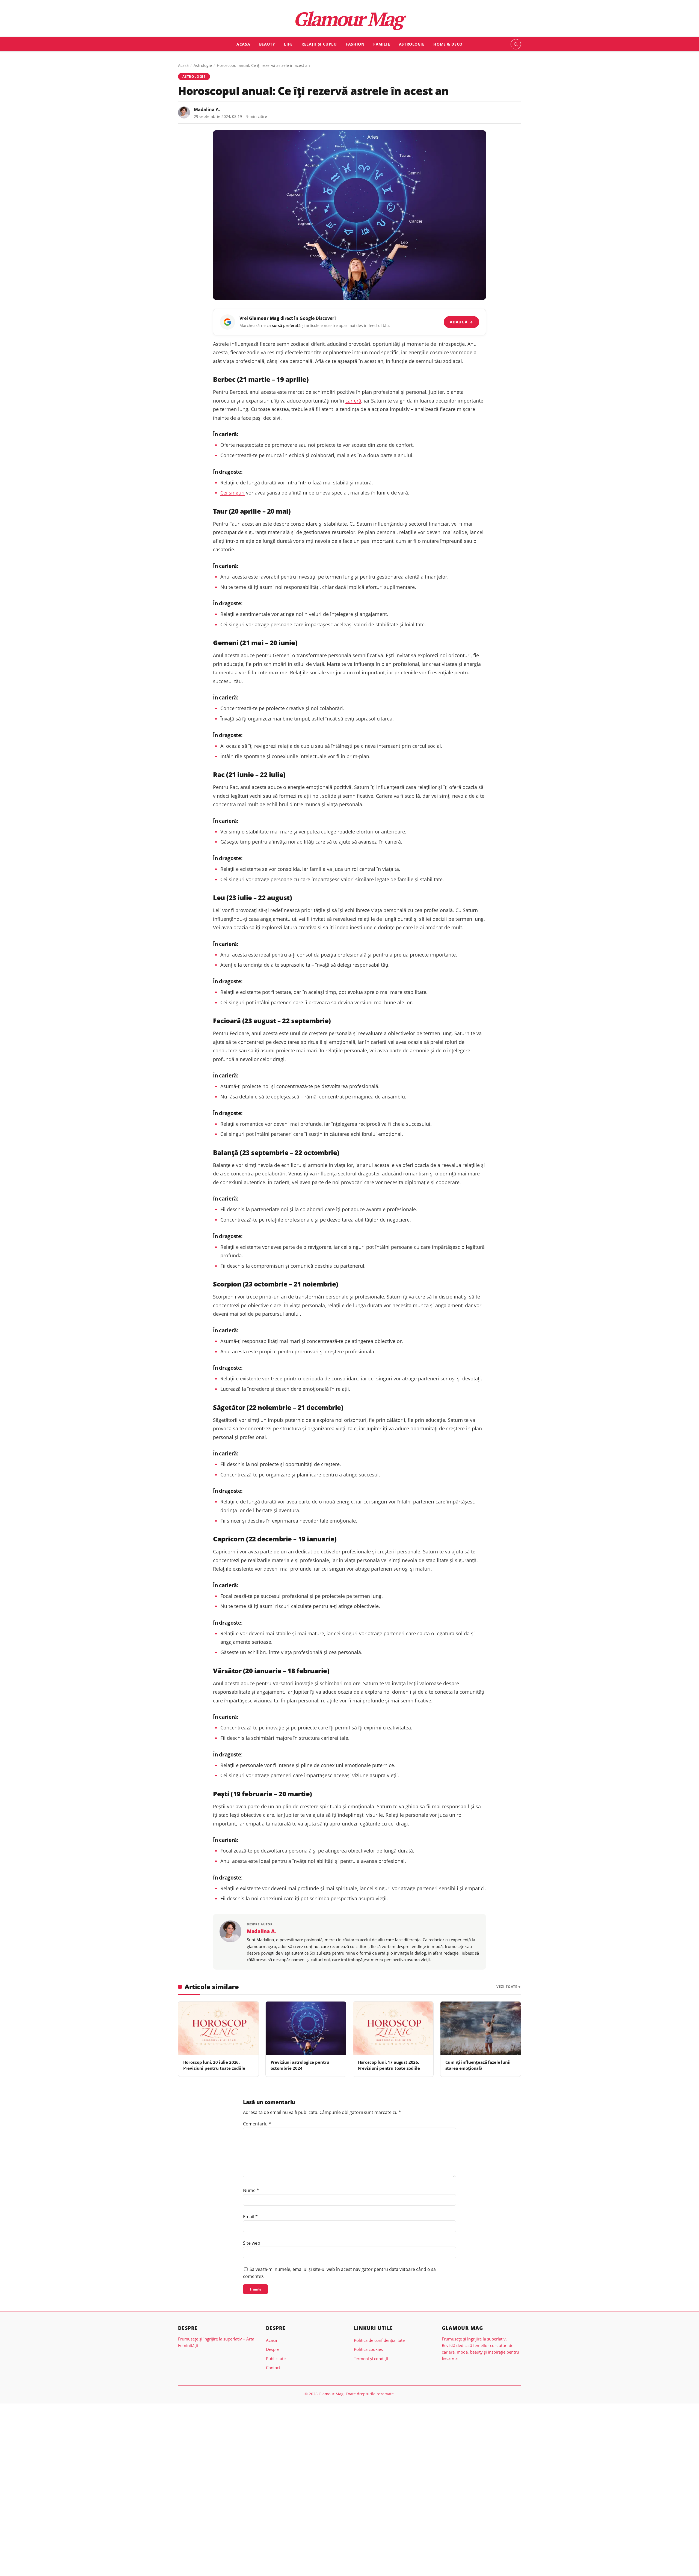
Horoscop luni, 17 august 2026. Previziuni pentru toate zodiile (389, 2065)
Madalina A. (207, 109)
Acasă (183, 65)
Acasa (243, 44)
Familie (382, 44)
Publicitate (276, 2358)
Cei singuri (232, 493)
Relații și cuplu (319, 44)
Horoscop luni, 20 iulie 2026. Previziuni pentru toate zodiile (214, 2065)
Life (288, 44)
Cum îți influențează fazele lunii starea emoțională (478, 2065)
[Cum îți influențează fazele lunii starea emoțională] (481, 2028)
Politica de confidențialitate (379, 2340)
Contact (273, 2367)
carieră (353, 401)
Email (250, 2217)
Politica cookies (368, 2349)
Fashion (355, 44)
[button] (516, 44)
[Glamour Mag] (350, 20)
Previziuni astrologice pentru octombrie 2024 (300, 2065)
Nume (251, 2190)
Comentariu (257, 2124)
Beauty (267, 44)
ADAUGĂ (461, 322)
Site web (252, 2243)
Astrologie (412, 44)
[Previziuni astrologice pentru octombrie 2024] (306, 2028)
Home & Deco (448, 44)
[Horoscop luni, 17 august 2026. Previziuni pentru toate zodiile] (393, 2028)
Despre (273, 2349)
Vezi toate (507, 1987)
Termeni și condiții (371, 2358)
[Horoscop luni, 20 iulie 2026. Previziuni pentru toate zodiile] (218, 2028)
